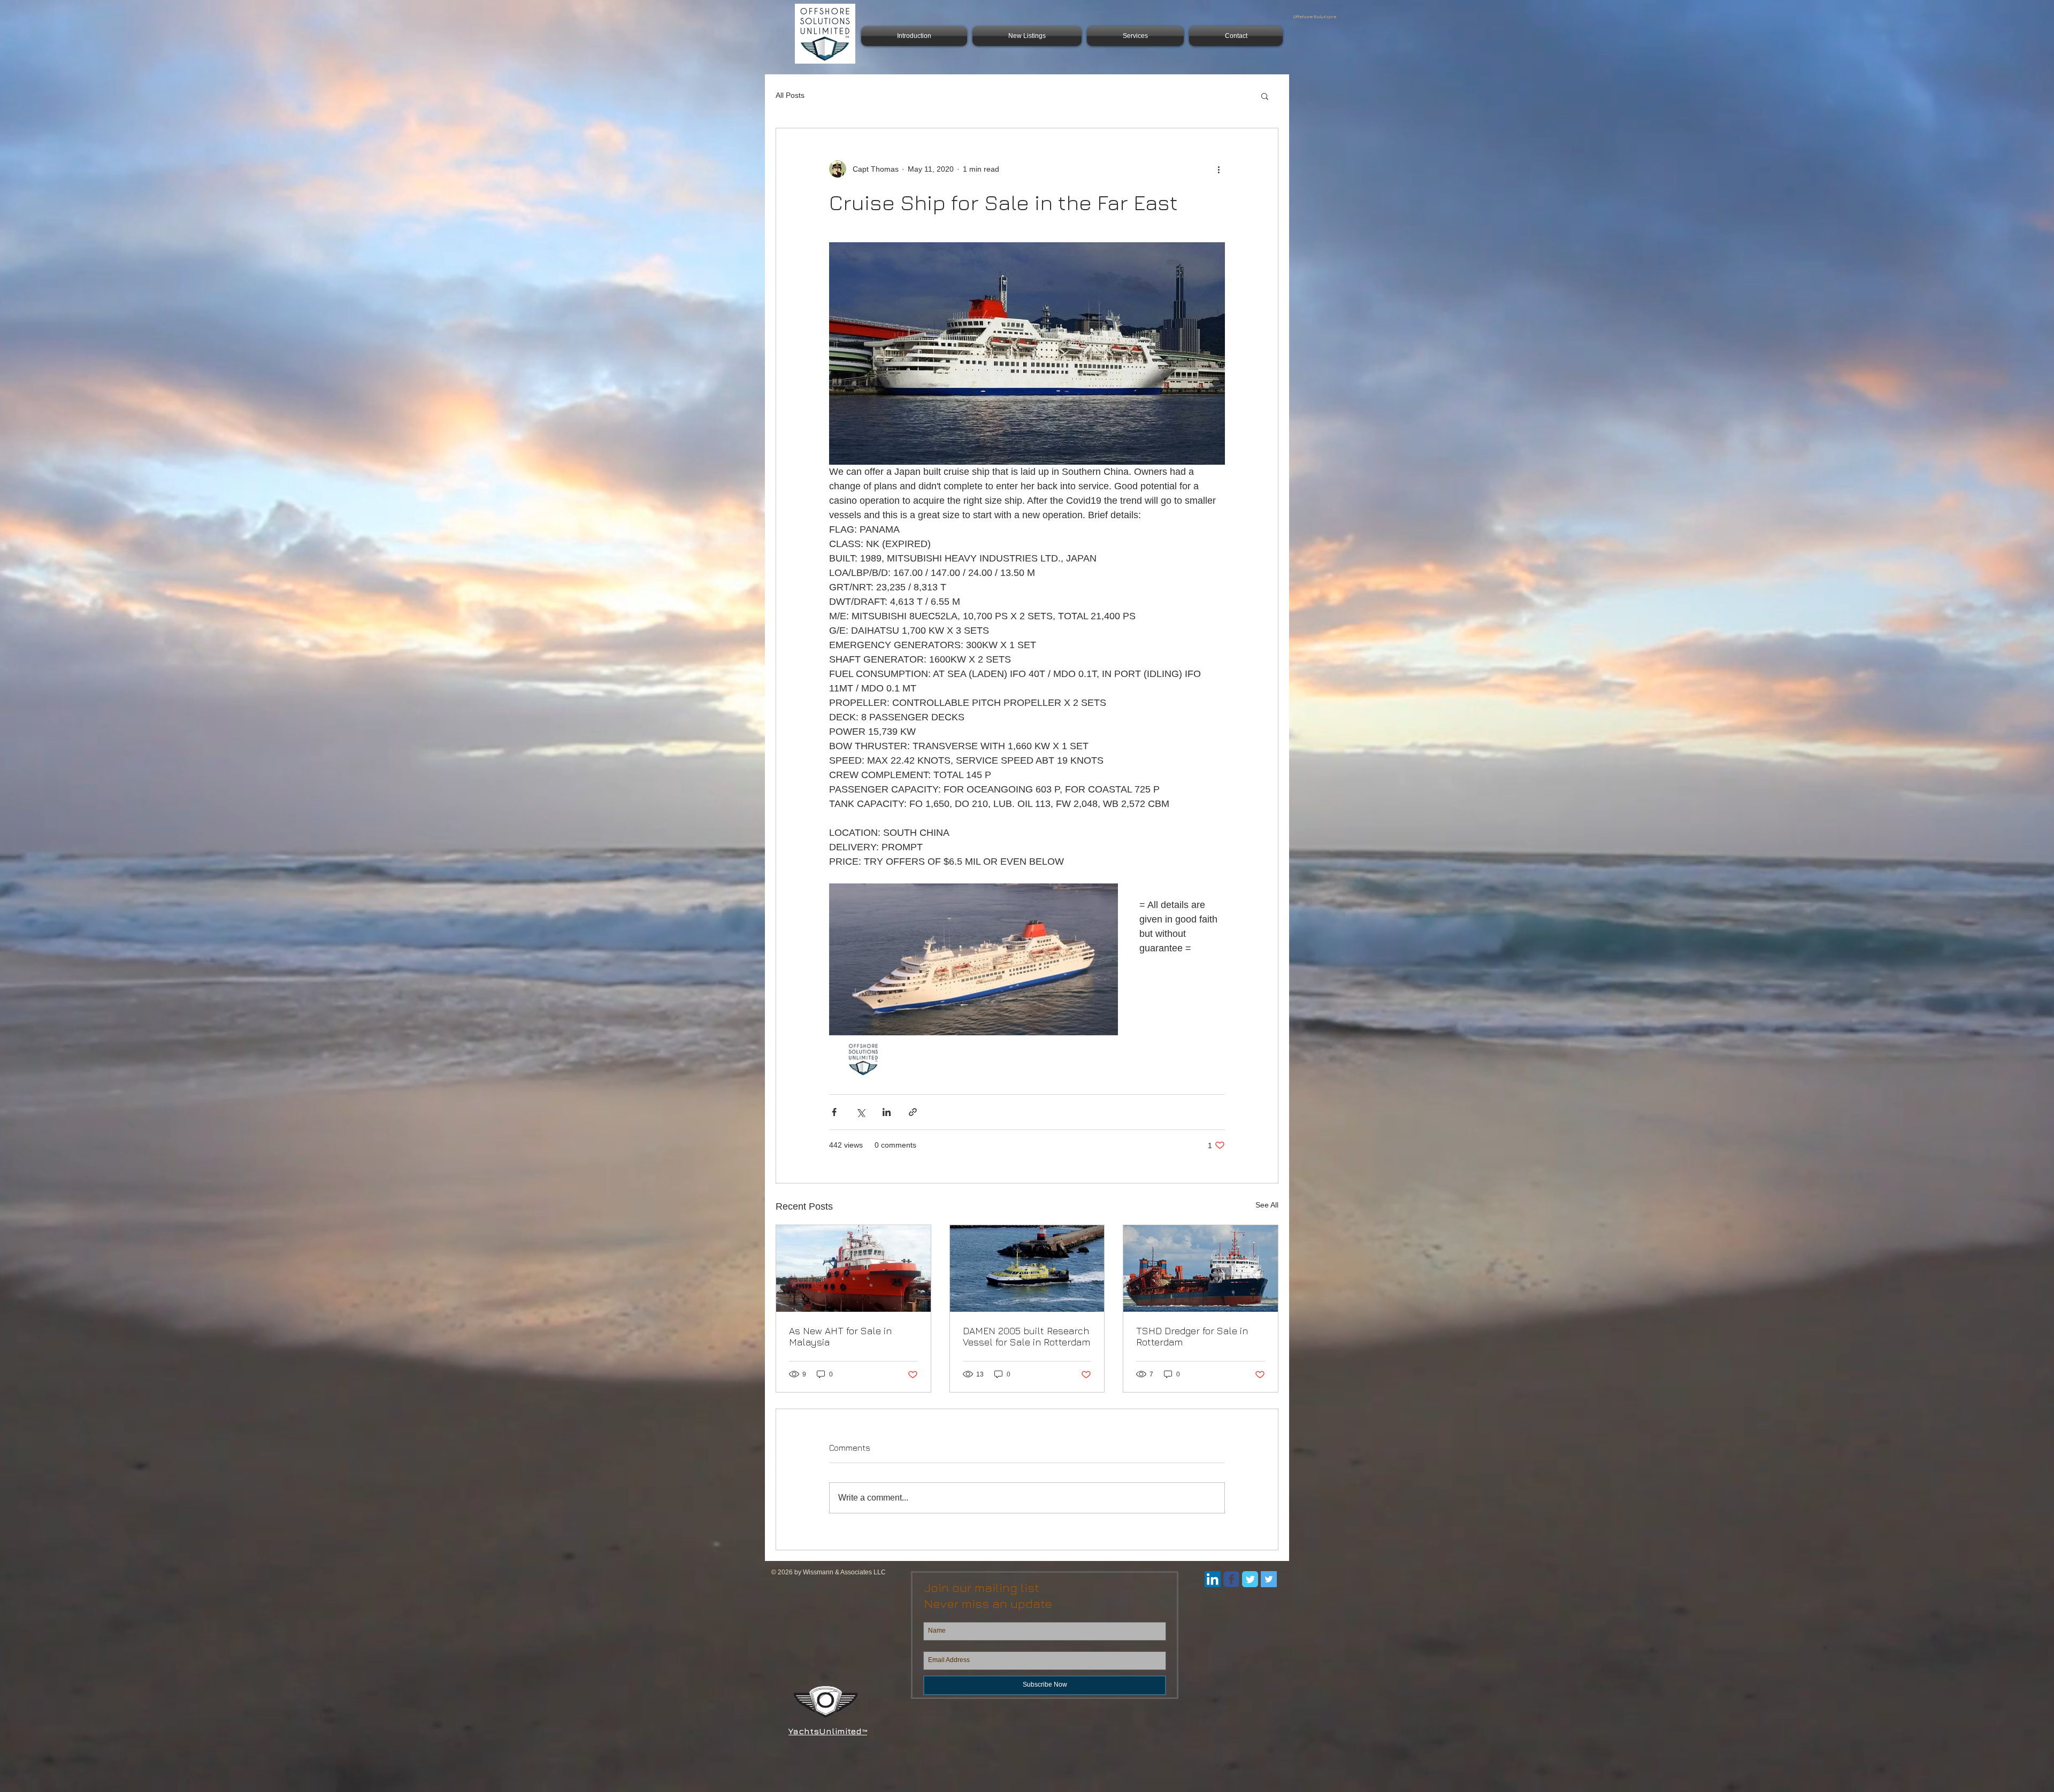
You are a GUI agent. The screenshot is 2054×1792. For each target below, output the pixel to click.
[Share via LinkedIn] (887, 1112)
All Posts (790, 95)
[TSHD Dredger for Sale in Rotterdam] (1201, 1268)
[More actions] (1218, 169)
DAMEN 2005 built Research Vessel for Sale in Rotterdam (1026, 1336)
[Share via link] (913, 1112)
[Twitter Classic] (1250, 1579)
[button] (1265, 96)
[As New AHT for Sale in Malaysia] (853, 1268)
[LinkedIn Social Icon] (1213, 1579)
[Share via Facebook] (834, 1112)
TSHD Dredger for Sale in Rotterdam (1192, 1336)
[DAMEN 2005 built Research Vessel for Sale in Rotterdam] (1027, 1268)
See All (1267, 1205)
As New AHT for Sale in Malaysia (840, 1336)
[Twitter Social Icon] (1269, 1579)
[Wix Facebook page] (1231, 1579)
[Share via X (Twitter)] (860, 1112)
